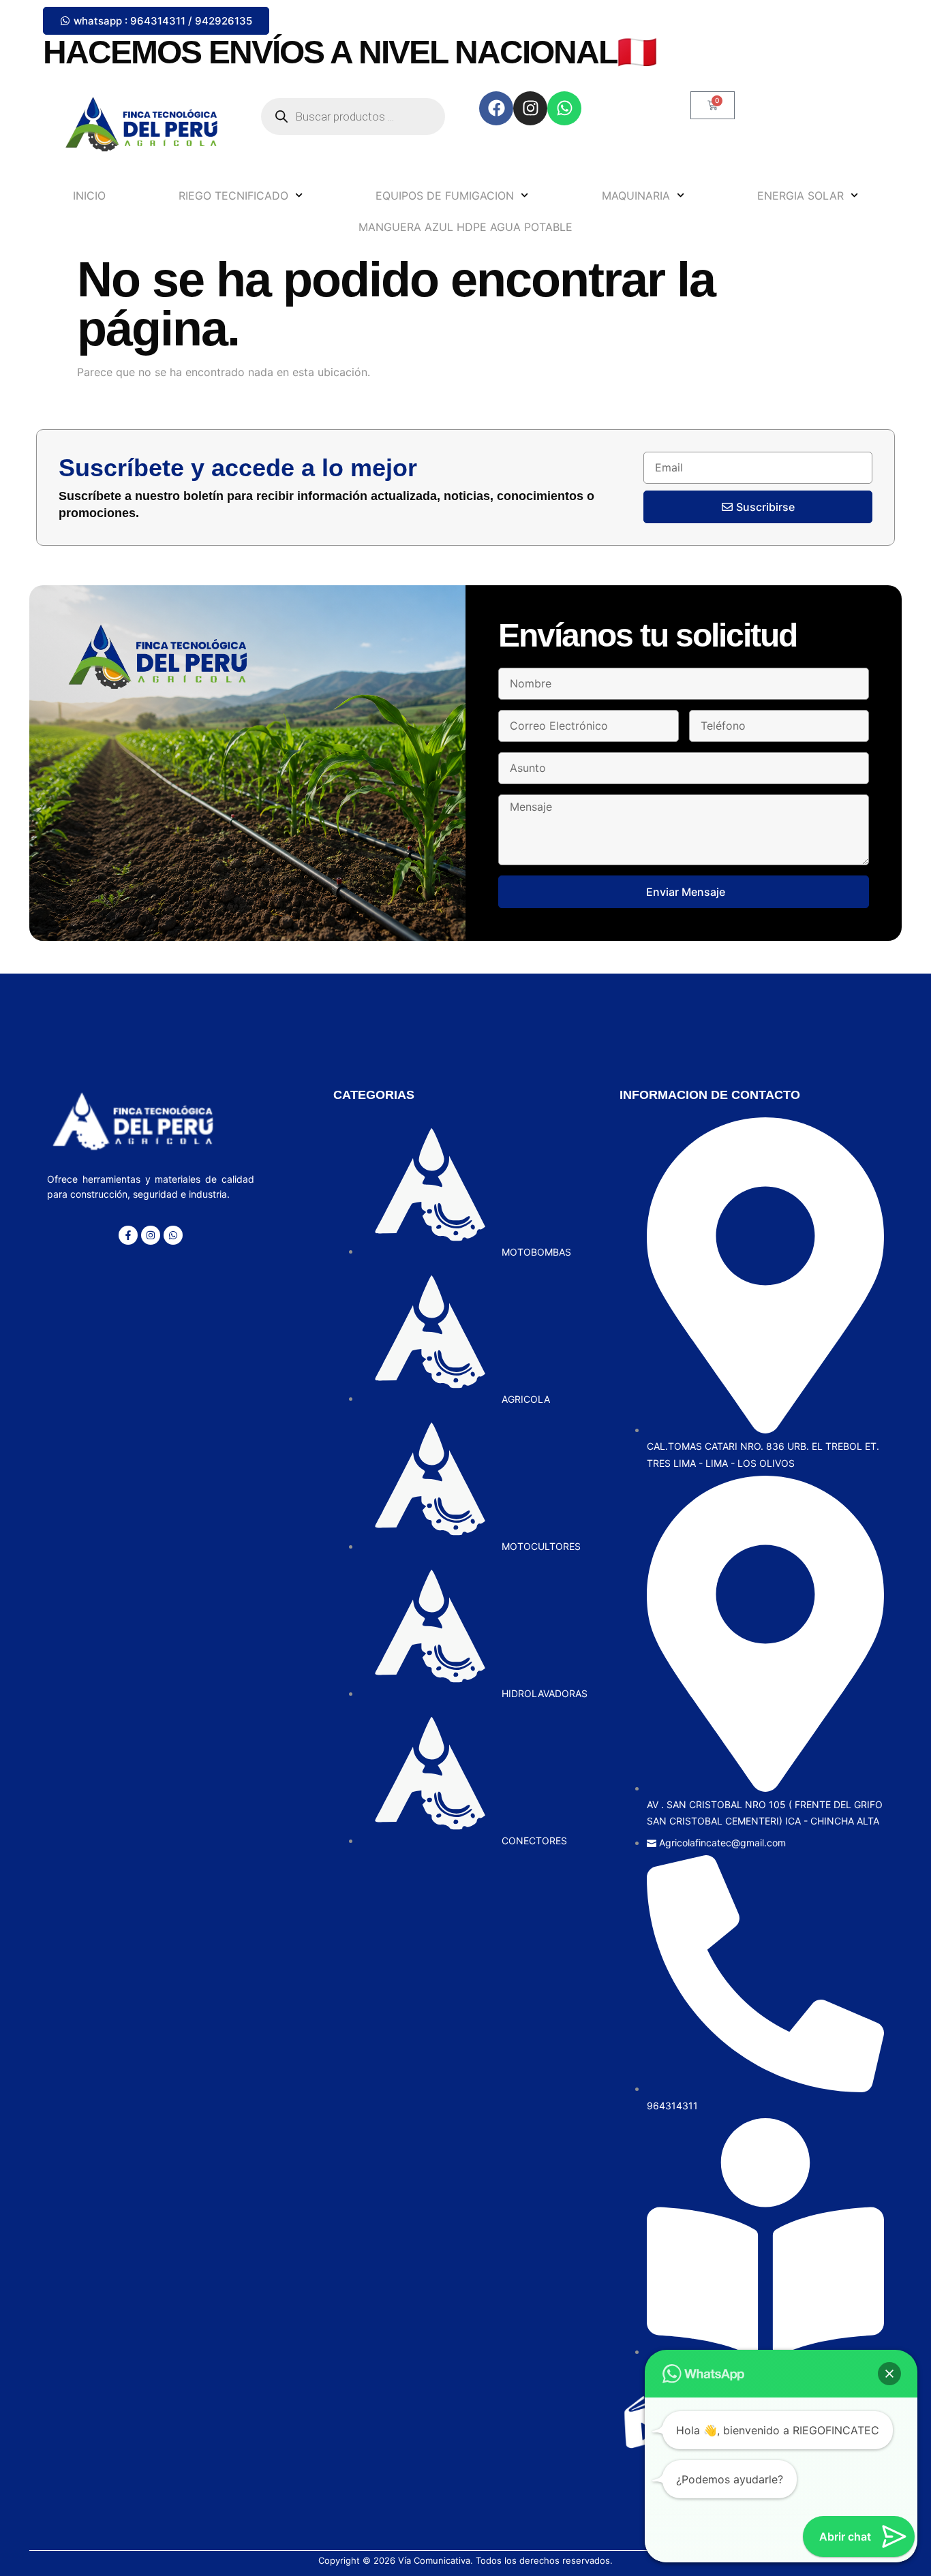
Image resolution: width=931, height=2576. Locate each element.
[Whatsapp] (564, 108)
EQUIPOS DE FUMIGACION (445, 196)
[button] (889, 2374)
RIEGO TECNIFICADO (233, 196)
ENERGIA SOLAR (800, 196)
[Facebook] (496, 108)
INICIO (89, 196)
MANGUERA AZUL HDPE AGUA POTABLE (465, 227)
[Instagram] (530, 108)
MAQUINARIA (636, 196)
